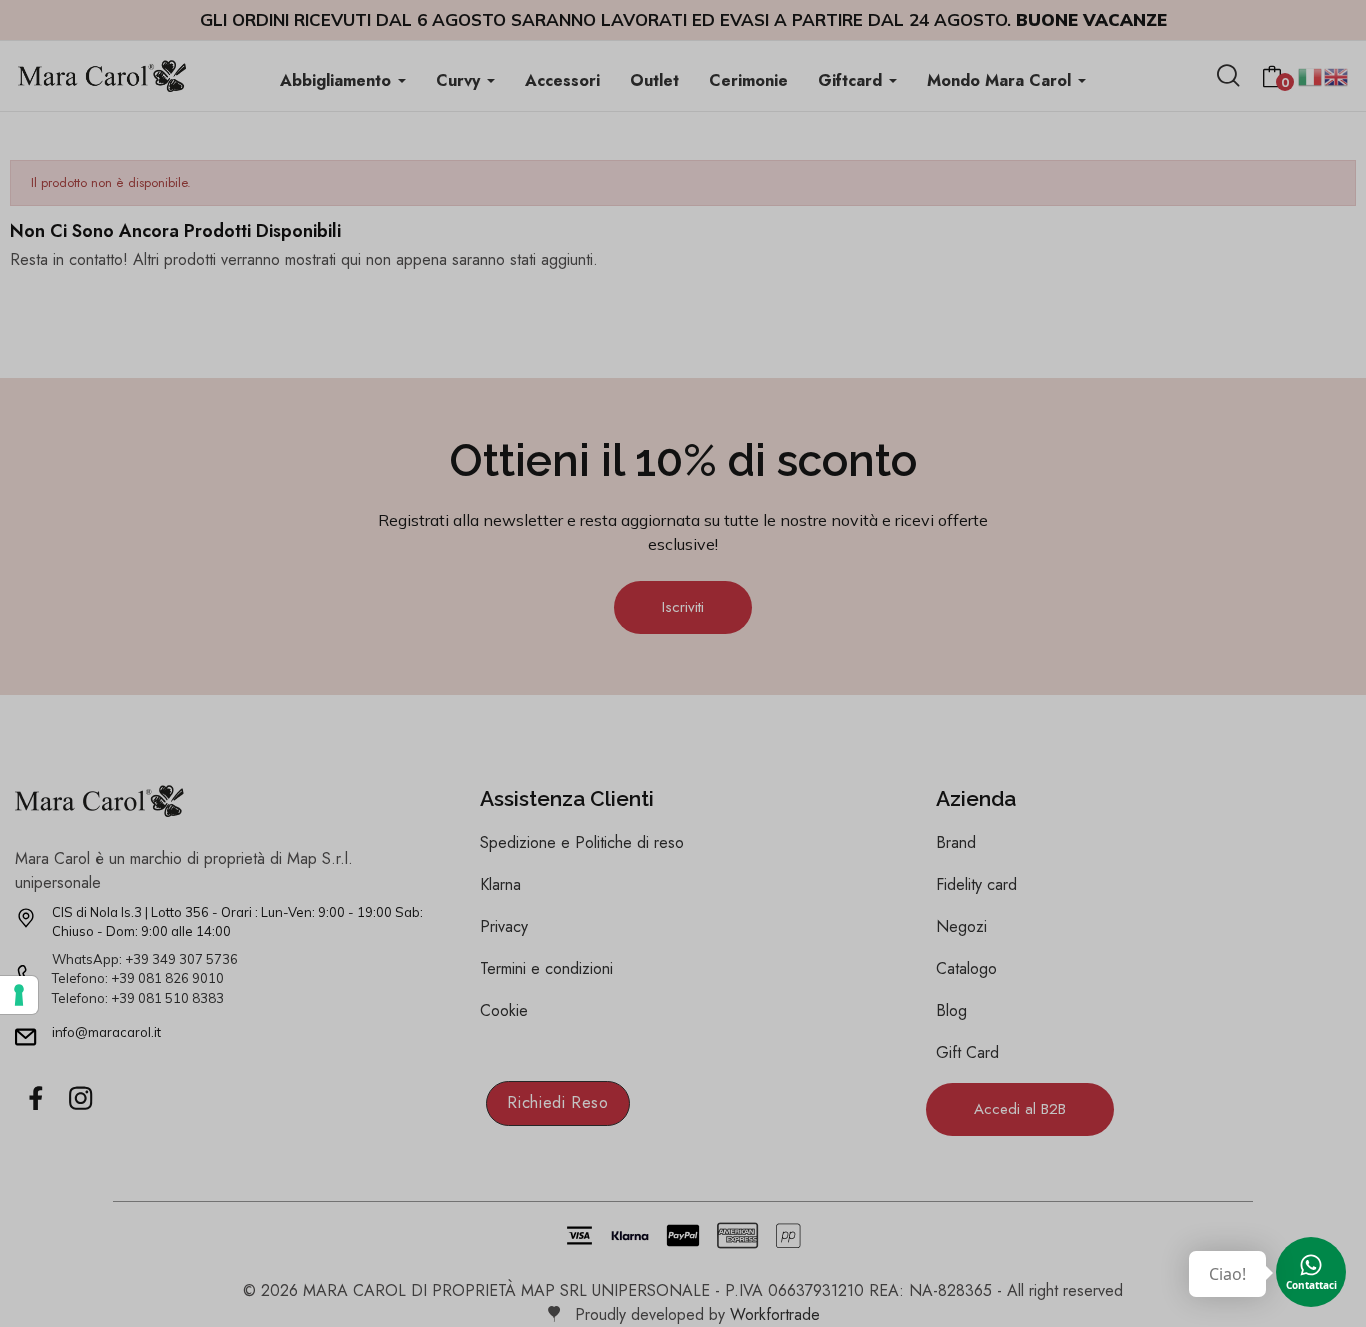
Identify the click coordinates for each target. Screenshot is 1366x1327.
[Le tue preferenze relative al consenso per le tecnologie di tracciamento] (19, 995)
